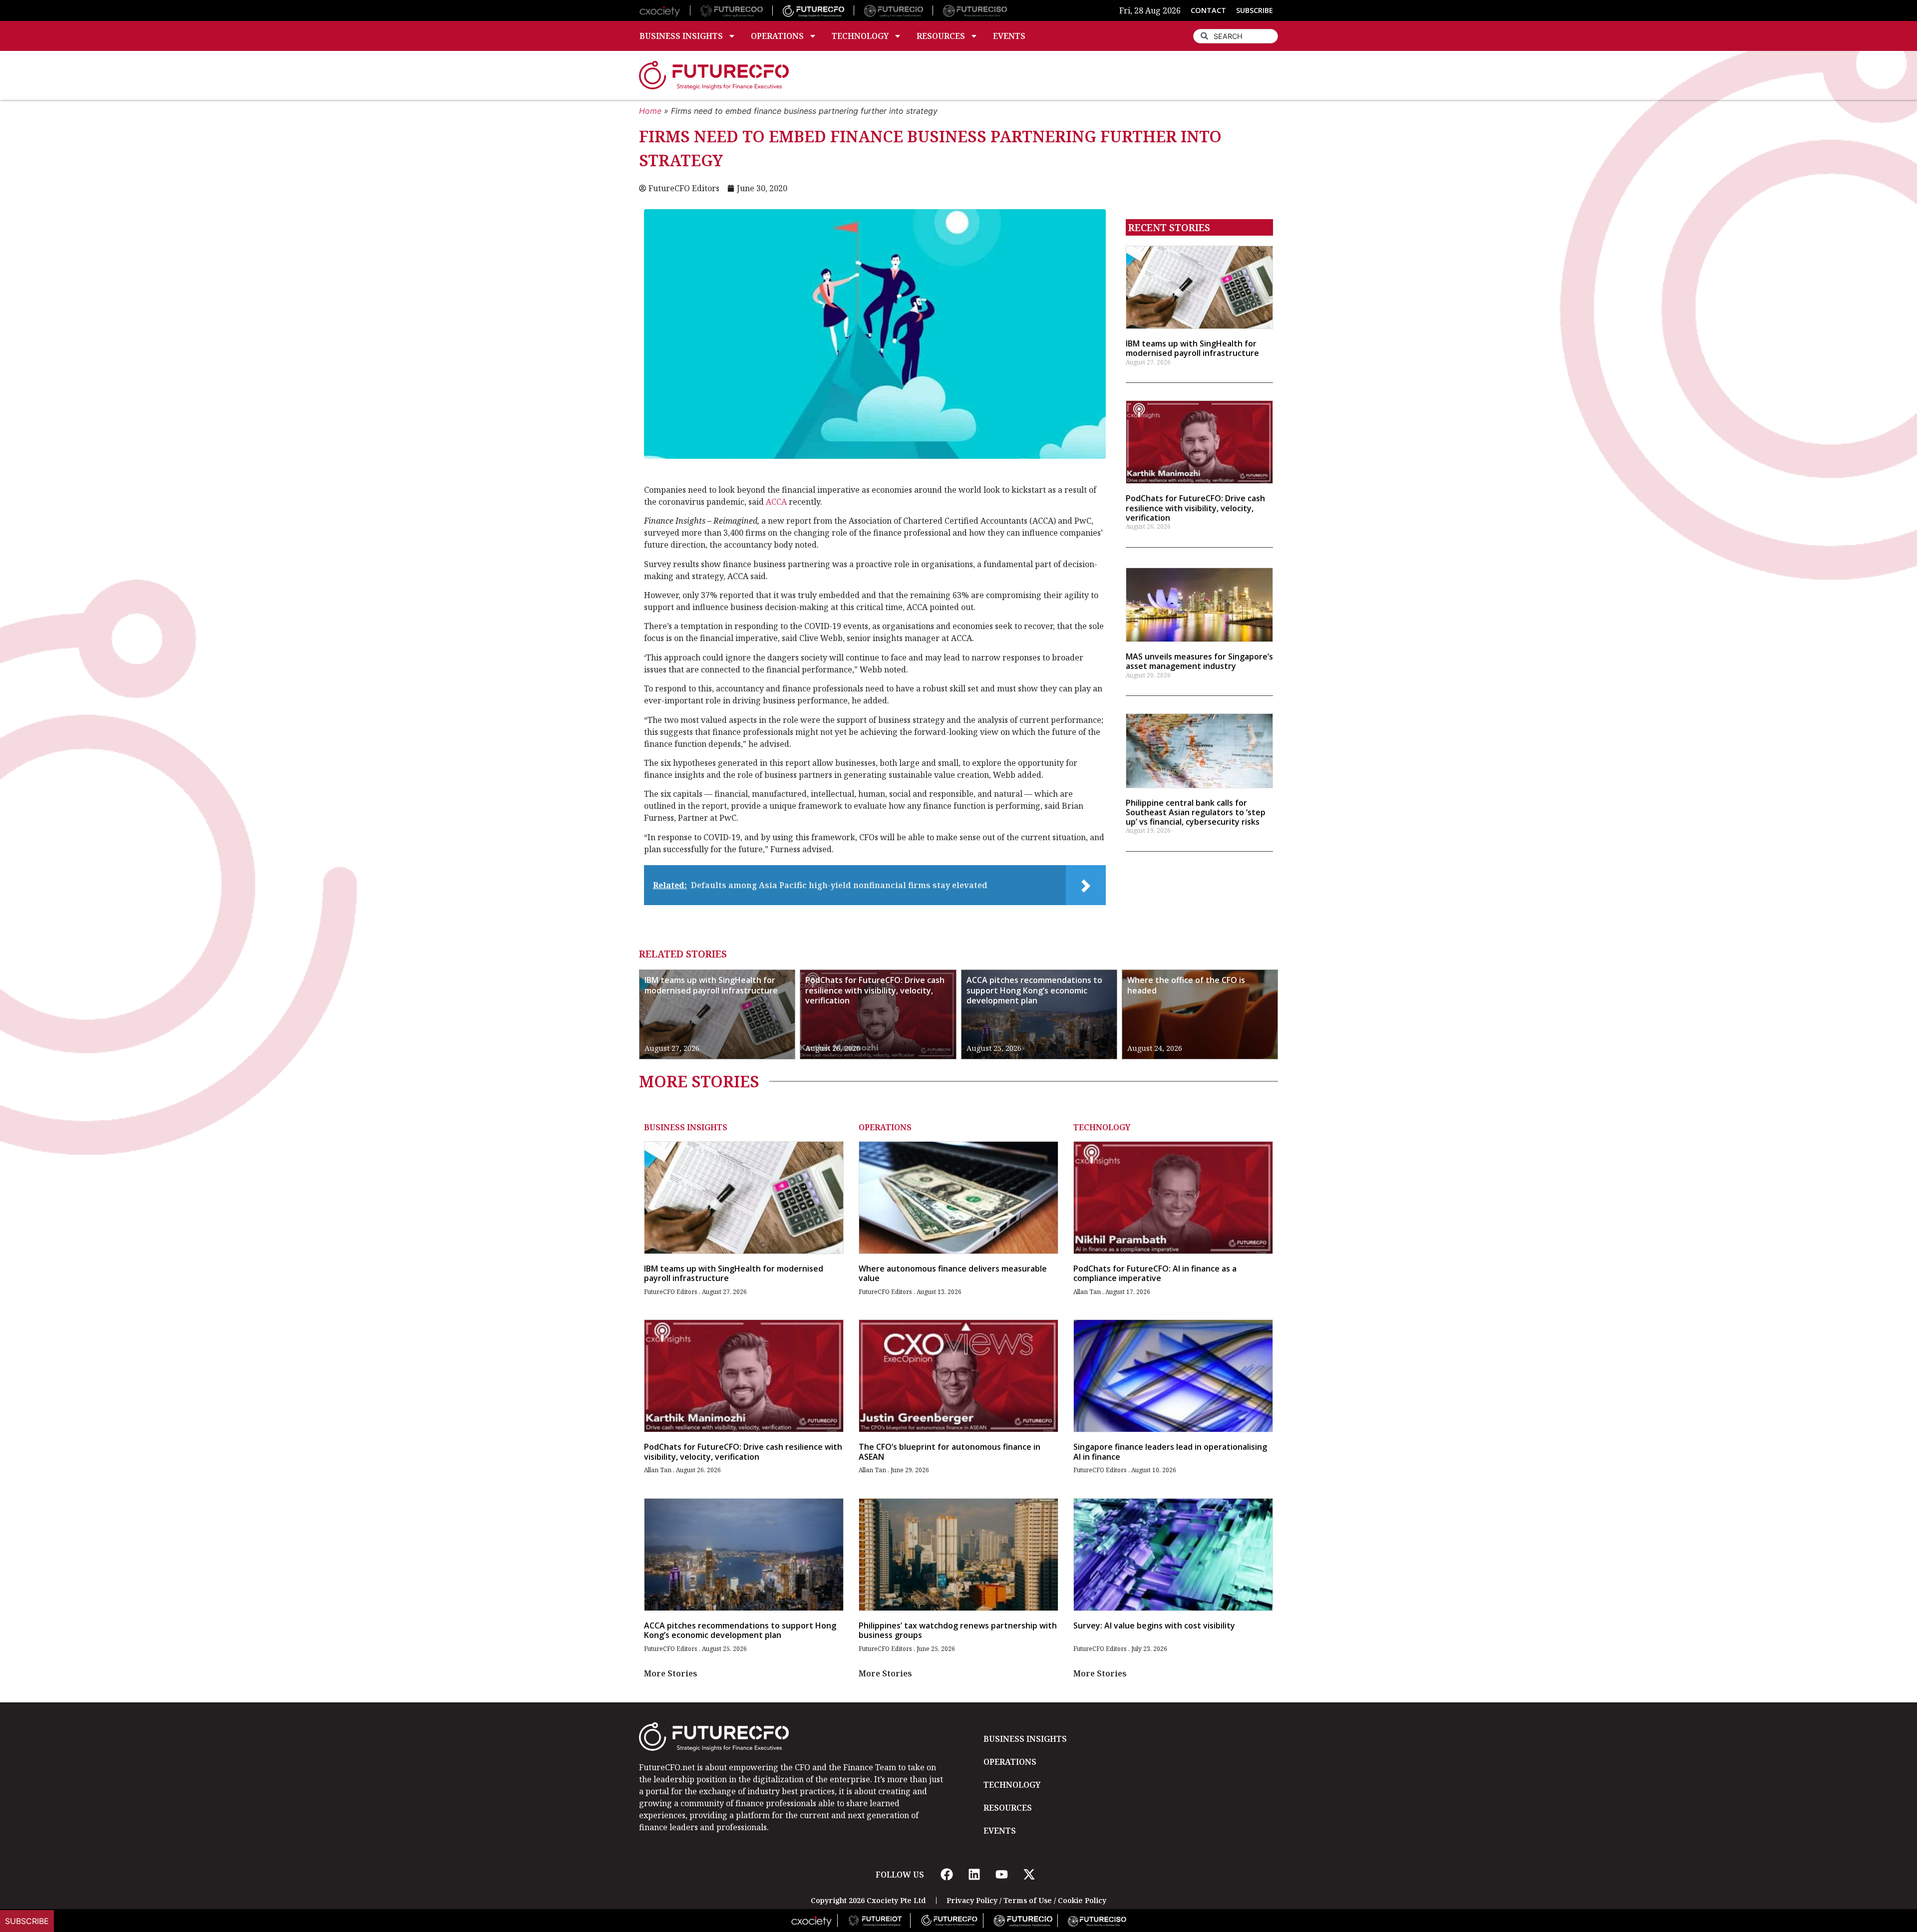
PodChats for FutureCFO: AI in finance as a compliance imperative (1155, 1273)
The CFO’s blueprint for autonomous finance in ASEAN (950, 1451)
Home (650, 111)
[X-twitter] (1029, 1875)
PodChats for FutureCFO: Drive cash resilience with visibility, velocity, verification (1195, 508)
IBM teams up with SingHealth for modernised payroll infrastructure (1192, 348)
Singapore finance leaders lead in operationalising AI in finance (1170, 1451)
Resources (941, 36)
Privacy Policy (972, 1900)
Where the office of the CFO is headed (1186, 985)
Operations (777, 36)
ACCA (776, 502)
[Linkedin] (974, 1875)
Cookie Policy (1082, 1900)
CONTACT (1208, 10)
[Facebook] (947, 1875)
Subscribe (27, 1921)
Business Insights (681, 36)
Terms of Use (1028, 1900)
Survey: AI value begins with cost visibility (1154, 1625)
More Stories (671, 1673)
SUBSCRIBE (1255, 10)
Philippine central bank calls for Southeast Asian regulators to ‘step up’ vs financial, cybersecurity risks (1196, 812)
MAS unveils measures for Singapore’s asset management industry (1199, 661)
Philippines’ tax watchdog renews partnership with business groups (958, 1630)
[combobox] (1236, 36)
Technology (860, 36)
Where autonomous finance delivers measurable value (953, 1273)
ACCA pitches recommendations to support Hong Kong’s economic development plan (1034, 990)
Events (1009, 36)
